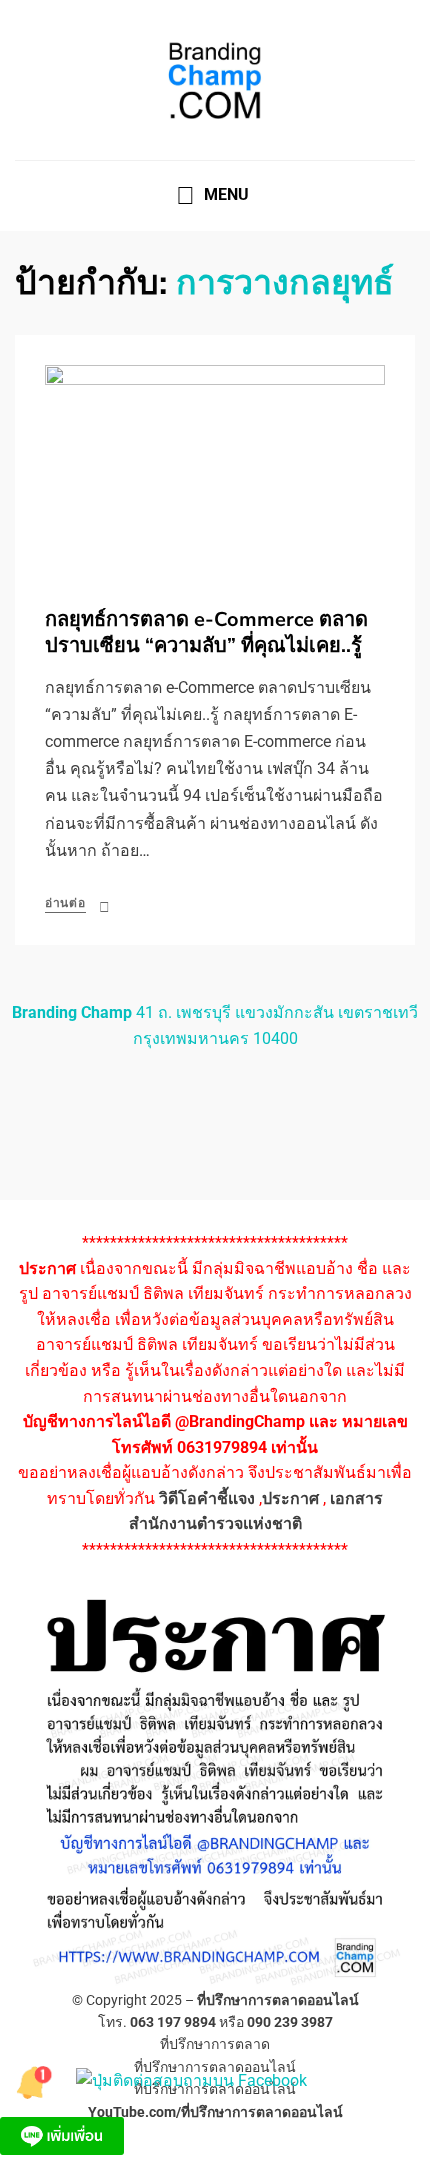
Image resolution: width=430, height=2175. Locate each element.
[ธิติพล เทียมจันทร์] (36, 2079)
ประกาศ (290, 1498)
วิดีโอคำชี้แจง (207, 1498)
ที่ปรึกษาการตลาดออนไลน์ (278, 2000)
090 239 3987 (290, 2022)
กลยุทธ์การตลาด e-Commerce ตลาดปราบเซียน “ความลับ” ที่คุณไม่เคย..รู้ (206, 632)
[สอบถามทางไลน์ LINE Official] (62, 2134)
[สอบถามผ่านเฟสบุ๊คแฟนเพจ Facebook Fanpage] (191, 2079)
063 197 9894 (173, 2022)
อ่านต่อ (65, 903)
